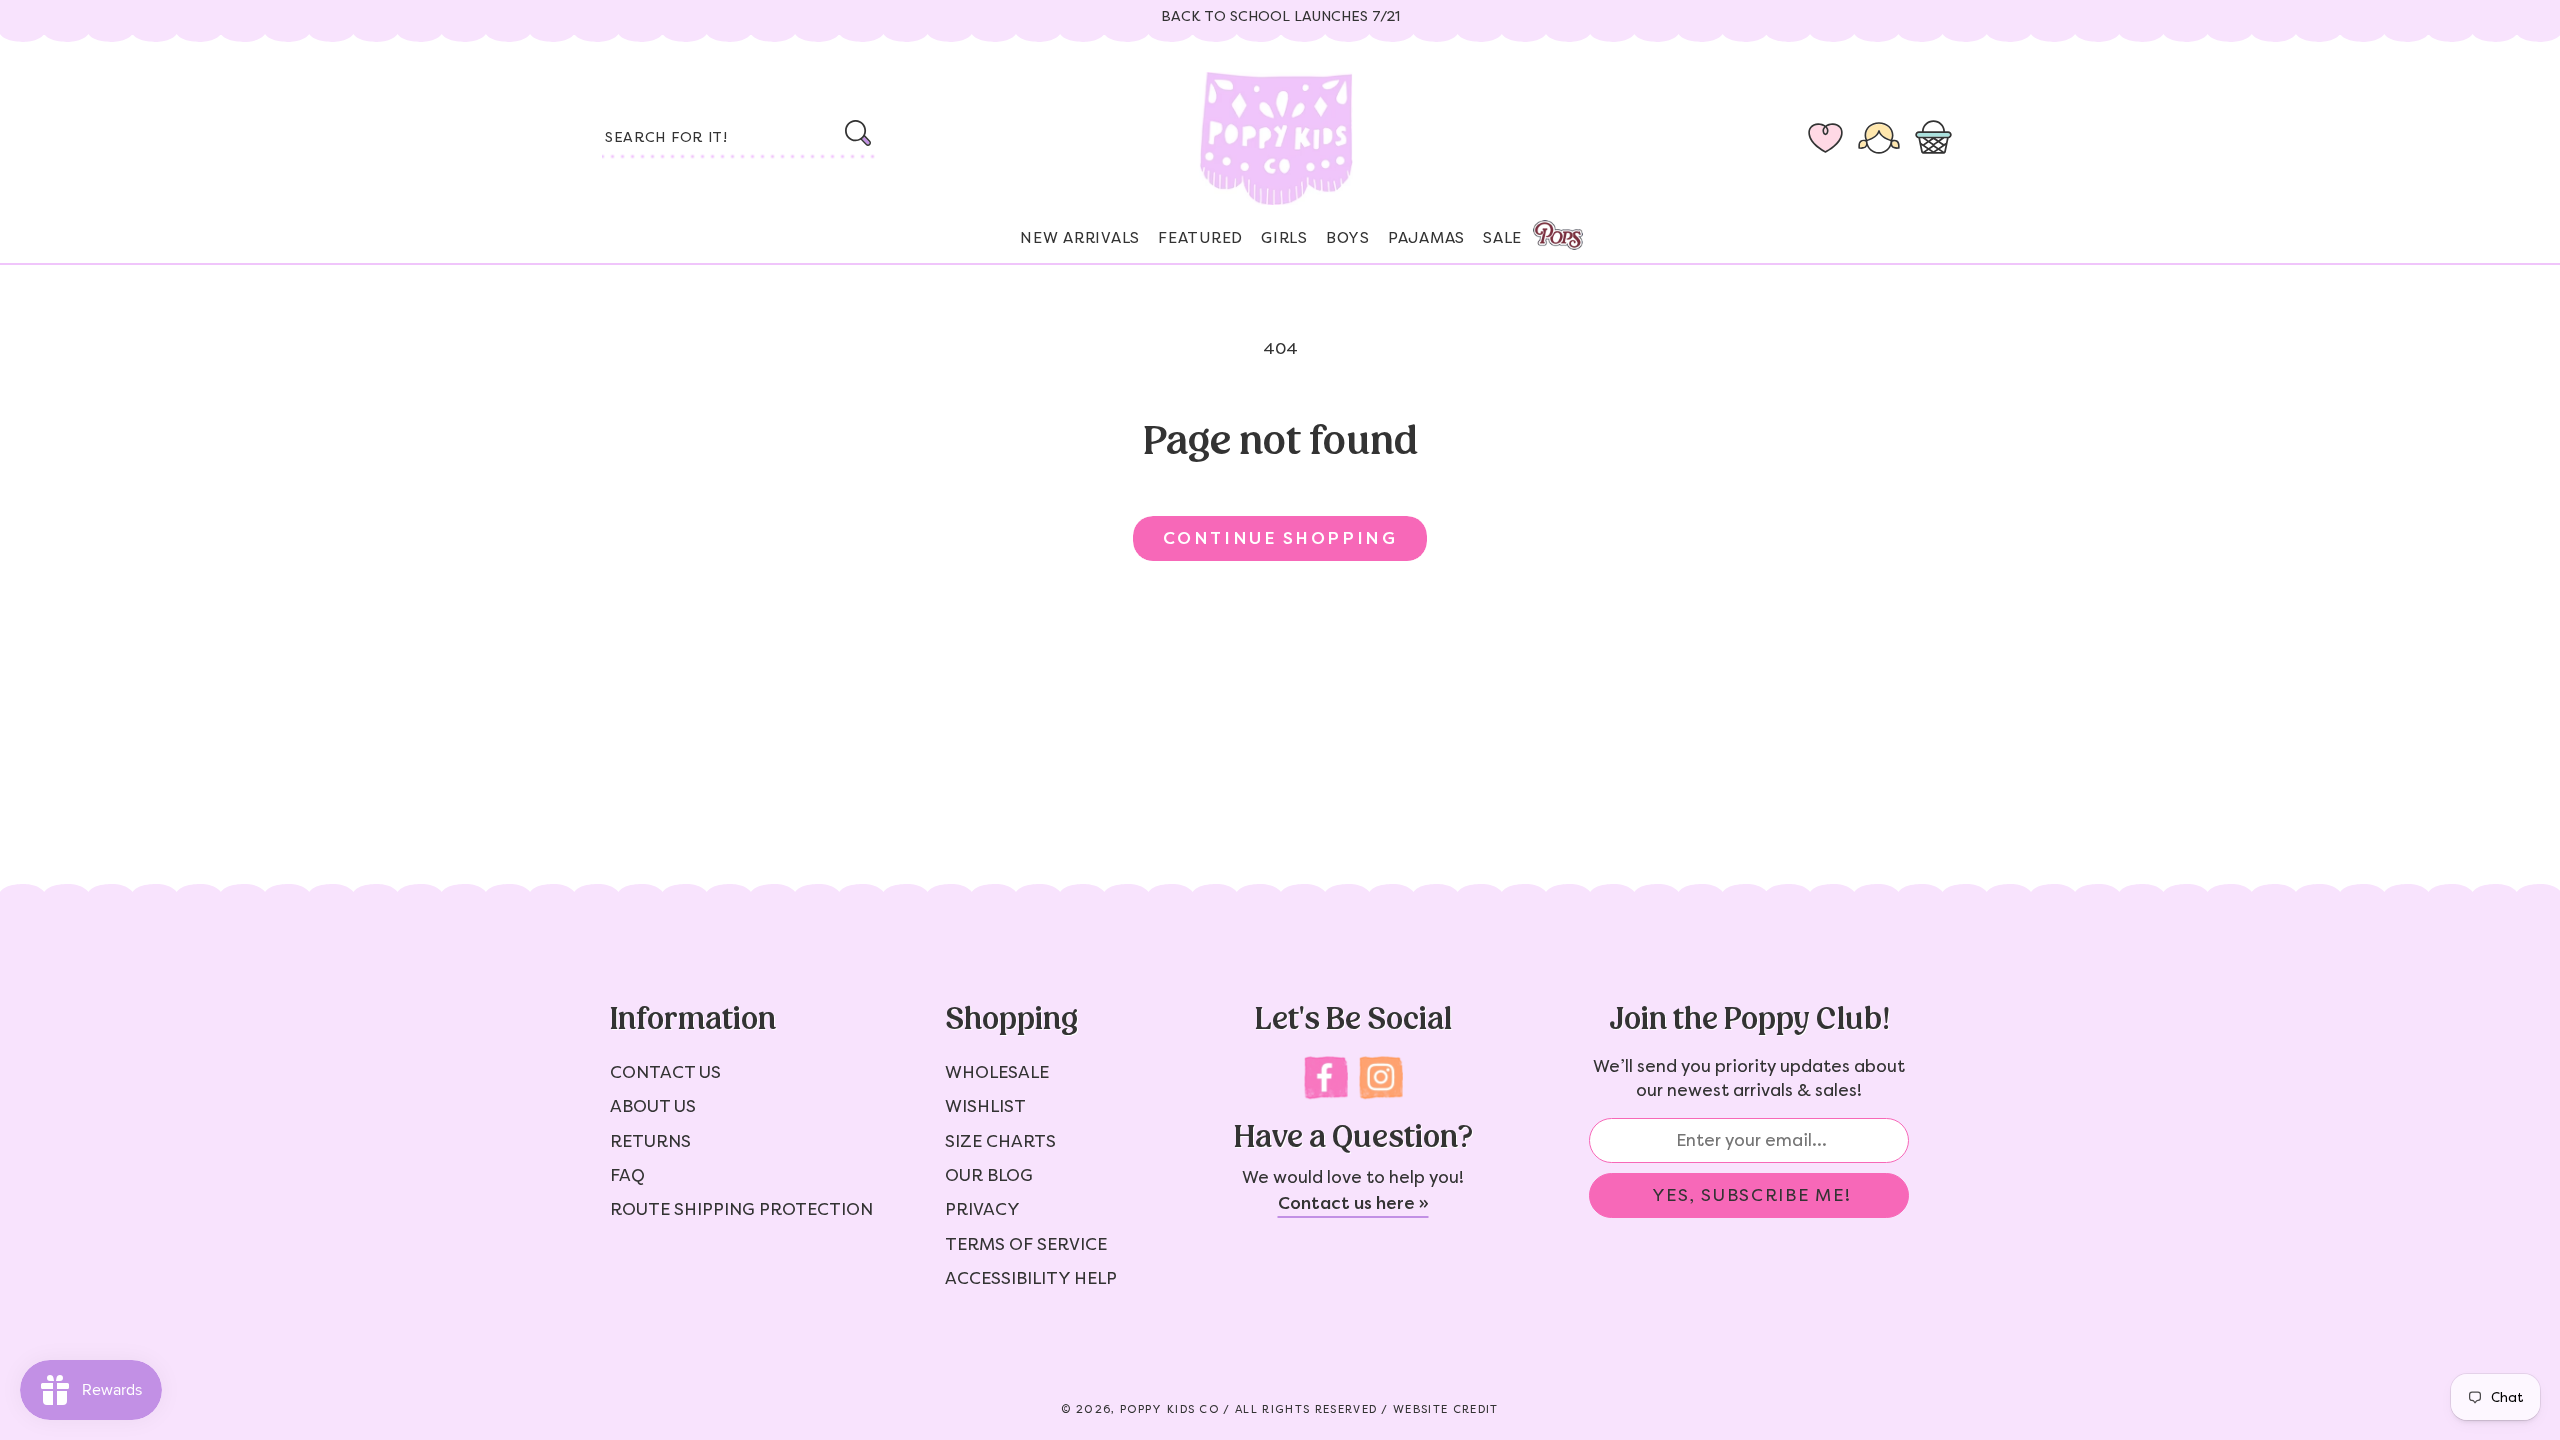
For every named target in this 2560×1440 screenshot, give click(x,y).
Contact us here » (1353, 1203)
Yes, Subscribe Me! (1752, 1195)
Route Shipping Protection (741, 1209)
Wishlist (985, 1106)
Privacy (982, 1209)
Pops (1558, 235)
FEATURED (1200, 238)
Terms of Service (1026, 1244)
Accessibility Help (1031, 1278)
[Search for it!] (857, 133)
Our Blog (989, 1175)
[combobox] (740, 139)
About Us (653, 1106)
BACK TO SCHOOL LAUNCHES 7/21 (1280, 16)
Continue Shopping (1280, 538)
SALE (1502, 238)
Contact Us (665, 1072)
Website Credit (1445, 1409)
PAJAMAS (1426, 238)
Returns (650, 1141)
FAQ (627, 1175)
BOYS (1348, 238)
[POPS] (1540, 229)
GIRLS (1284, 238)
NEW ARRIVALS (1080, 238)
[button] (1937, 139)
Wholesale (997, 1072)
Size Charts (1000, 1141)
